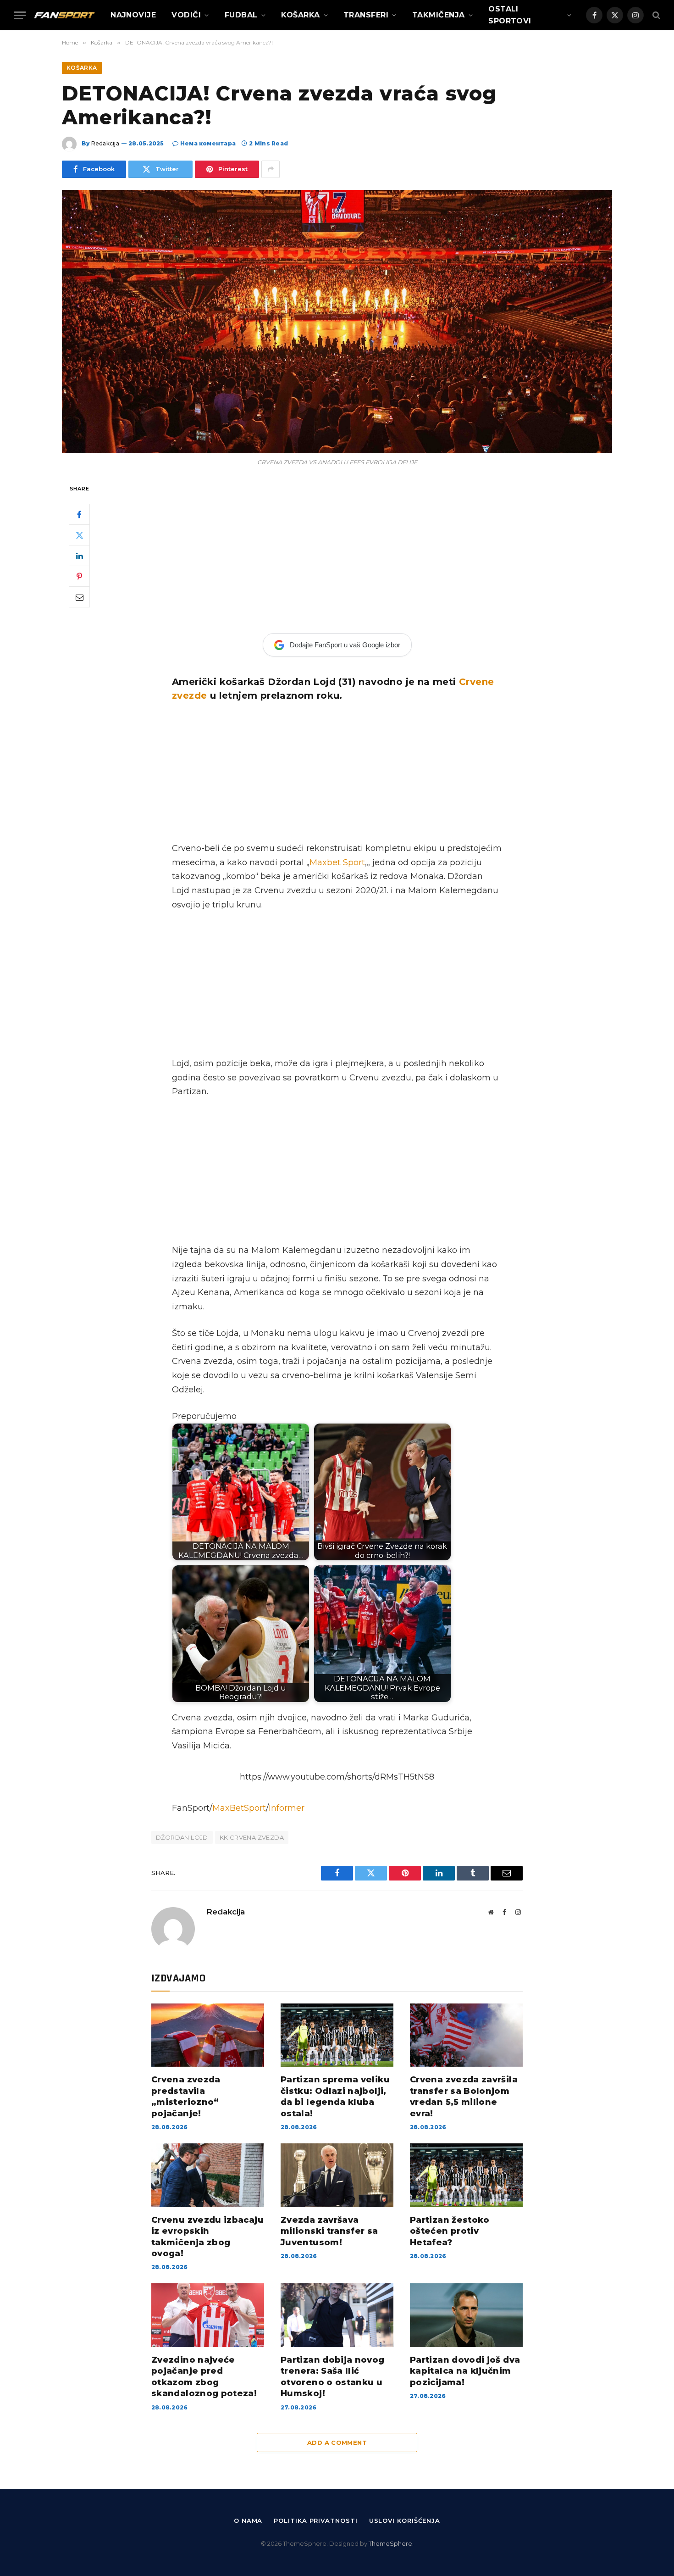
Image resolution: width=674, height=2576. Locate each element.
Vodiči (186, 15)
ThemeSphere (390, 2543)
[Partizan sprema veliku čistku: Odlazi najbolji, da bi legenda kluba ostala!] (337, 2035)
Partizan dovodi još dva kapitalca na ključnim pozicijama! (465, 2371)
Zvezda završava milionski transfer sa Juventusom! (329, 2231)
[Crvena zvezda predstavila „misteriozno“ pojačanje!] (208, 2035)
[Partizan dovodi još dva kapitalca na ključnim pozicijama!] (466, 2315)
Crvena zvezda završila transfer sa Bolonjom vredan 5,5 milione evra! (464, 2096)
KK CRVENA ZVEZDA (252, 1837)
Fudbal (241, 15)
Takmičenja (439, 15)
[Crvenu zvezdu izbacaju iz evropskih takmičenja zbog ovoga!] (208, 2175)
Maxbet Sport (337, 862)
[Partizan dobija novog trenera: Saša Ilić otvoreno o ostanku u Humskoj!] (337, 2315)
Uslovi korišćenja (405, 2520)
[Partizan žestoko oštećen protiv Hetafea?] (466, 2175)
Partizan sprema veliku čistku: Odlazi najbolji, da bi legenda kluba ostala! (335, 2096)
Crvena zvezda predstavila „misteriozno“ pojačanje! (186, 2096)
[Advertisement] (337, 551)
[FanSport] (64, 15)
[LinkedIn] (79, 556)
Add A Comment (337, 2442)
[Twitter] (79, 535)
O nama (248, 2520)
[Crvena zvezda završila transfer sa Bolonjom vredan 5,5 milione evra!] (466, 2035)
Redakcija (105, 143)
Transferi (366, 15)
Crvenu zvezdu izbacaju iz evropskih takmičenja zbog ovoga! (207, 2237)
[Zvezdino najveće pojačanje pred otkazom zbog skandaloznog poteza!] (208, 2315)
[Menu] (20, 15)
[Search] (655, 15)
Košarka (300, 15)
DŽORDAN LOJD (182, 1837)
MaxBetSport (239, 1808)
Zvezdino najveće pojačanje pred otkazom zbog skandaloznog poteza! (204, 2377)
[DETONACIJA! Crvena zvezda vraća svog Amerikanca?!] (337, 322)
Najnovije (133, 15)
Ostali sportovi (510, 15)
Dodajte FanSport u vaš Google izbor (345, 645)
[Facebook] (79, 514)
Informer (287, 1808)
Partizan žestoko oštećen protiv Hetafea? (450, 2231)
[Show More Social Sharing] (271, 169)
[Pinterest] (79, 576)
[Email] (79, 597)
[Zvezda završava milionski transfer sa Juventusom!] (337, 2175)
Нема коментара (208, 143)
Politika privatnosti (315, 2520)
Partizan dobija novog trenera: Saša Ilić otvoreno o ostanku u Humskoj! (333, 2377)
